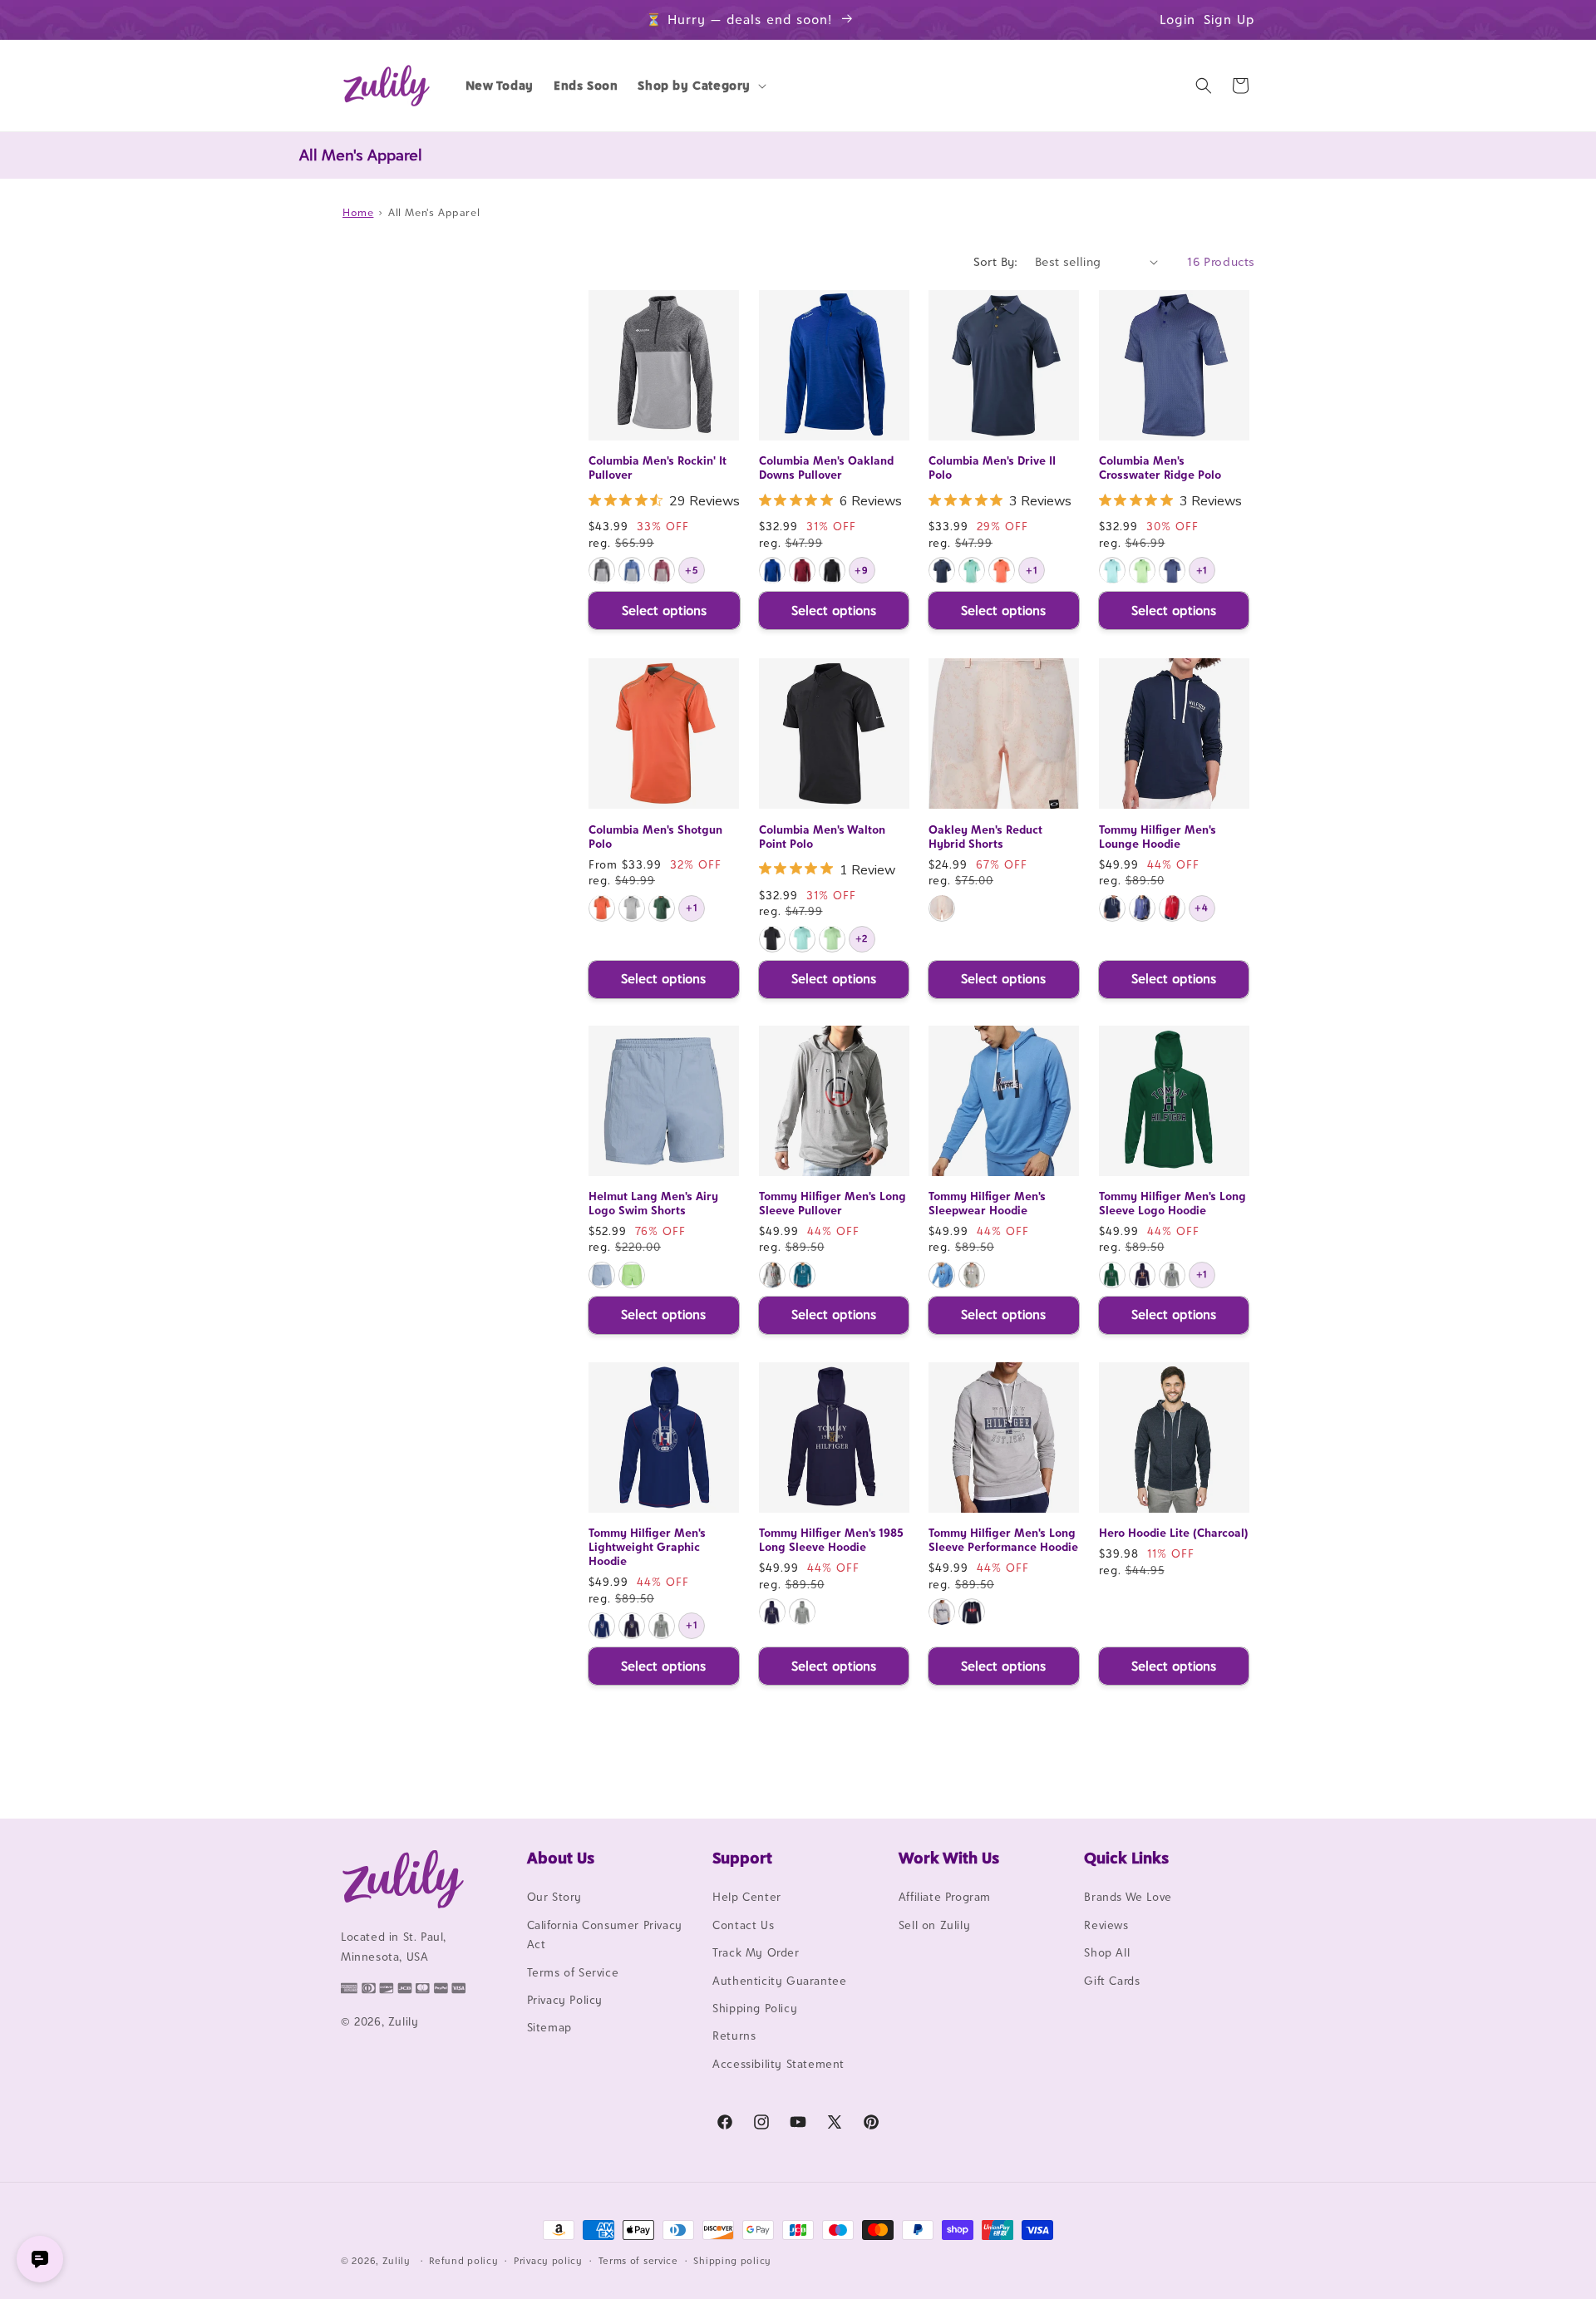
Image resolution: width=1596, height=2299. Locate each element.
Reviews (1106, 1925)
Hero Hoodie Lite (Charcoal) (1174, 1533)
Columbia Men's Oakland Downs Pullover (826, 468)
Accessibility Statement (778, 2064)
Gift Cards (1112, 1981)
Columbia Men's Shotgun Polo (655, 836)
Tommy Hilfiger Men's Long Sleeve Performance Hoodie (1003, 1541)
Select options (664, 610)
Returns (734, 2036)
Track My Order (756, 1953)
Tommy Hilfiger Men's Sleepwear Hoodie (987, 1204)
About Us (561, 1858)
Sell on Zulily (934, 1925)
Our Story (554, 1898)
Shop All (1107, 1953)
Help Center (747, 1898)
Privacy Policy (565, 2000)
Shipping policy (732, 2260)
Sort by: (996, 261)
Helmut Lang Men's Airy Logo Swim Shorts (653, 1204)
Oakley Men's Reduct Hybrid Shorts (985, 836)
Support (742, 1858)
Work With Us (949, 1858)
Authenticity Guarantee (779, 1981)
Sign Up (1229, 20)
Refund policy (463, 2260)
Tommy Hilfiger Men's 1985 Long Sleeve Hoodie (831, 1541)
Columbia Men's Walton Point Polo (822, 836)
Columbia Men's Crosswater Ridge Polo (1160, 468)
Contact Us (743, 1925)
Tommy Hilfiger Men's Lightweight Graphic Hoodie (647, 1548)
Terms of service (638, 2260)
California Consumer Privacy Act (605, 1935)
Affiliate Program (945, 1898)
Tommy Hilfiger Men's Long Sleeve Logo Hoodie (1172, 1204)
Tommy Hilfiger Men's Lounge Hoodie (1158, 836)
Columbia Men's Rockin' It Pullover (658, 468)
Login (1177, 20)
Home (358, 212)
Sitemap (549, 2028)
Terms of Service (573, 1972)
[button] (700, 86)
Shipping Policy (755, 2008)
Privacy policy (548, 2260)
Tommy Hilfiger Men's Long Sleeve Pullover (832, 1204)
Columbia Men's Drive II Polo (992, 468)
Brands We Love (1128, 1898)
